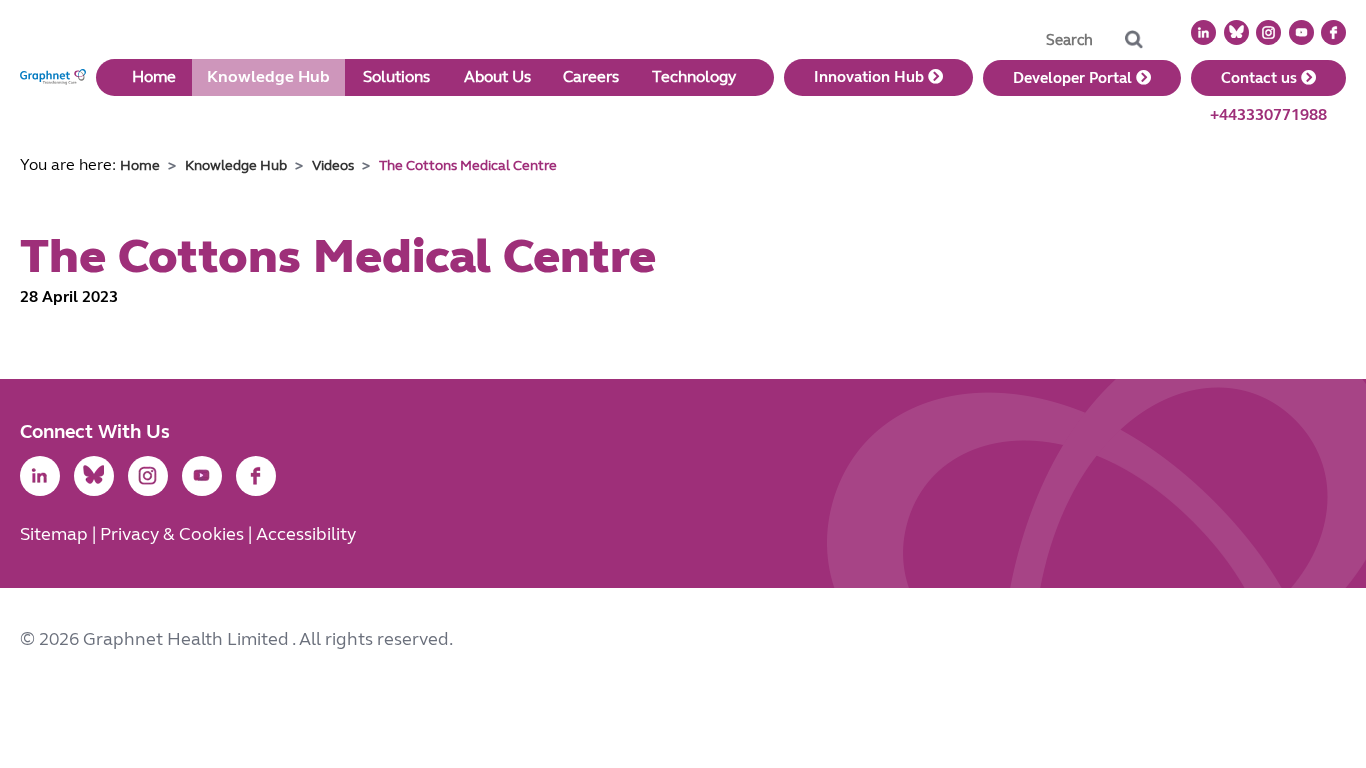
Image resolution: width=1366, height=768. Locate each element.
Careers (591, 76)
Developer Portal (1074, 78)
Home (154, 76)
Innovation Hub (871, 77)
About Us (497, 76)
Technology (694, 76)
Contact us (1261, 78)
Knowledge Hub (268, 76)
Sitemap (56, 534)
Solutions (396, 76)
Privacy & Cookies (174, 534)
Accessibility (306, 534)
